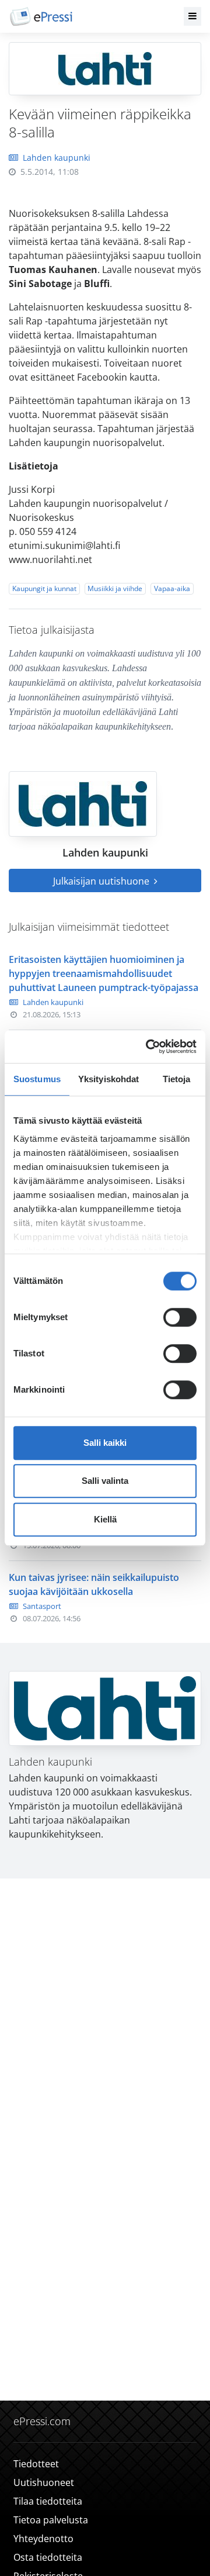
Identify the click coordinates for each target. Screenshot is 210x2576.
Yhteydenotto (43, 2539)
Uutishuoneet (44, 2482)
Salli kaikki (105, 1443)
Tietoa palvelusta (51, 2520)
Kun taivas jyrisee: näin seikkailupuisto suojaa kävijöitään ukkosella (94, 1584)
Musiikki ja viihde (115, 588)
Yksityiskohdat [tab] (108, 1079)
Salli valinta (105, 1481)
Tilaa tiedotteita (48, 2501)
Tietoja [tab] (177, 1079)
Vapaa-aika (172, 588)
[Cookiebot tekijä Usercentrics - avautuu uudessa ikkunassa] (148, 1047)
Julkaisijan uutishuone (102, 881)
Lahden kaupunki (57, 158)
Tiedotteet (36, 2464)
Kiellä (105, 1519)
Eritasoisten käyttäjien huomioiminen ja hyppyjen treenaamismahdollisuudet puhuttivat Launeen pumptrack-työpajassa (104, 973)
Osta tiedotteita (48, 2557)
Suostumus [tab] (37, 1079)
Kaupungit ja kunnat (44, 588)
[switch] (180, 1317)
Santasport (42, 1606)
